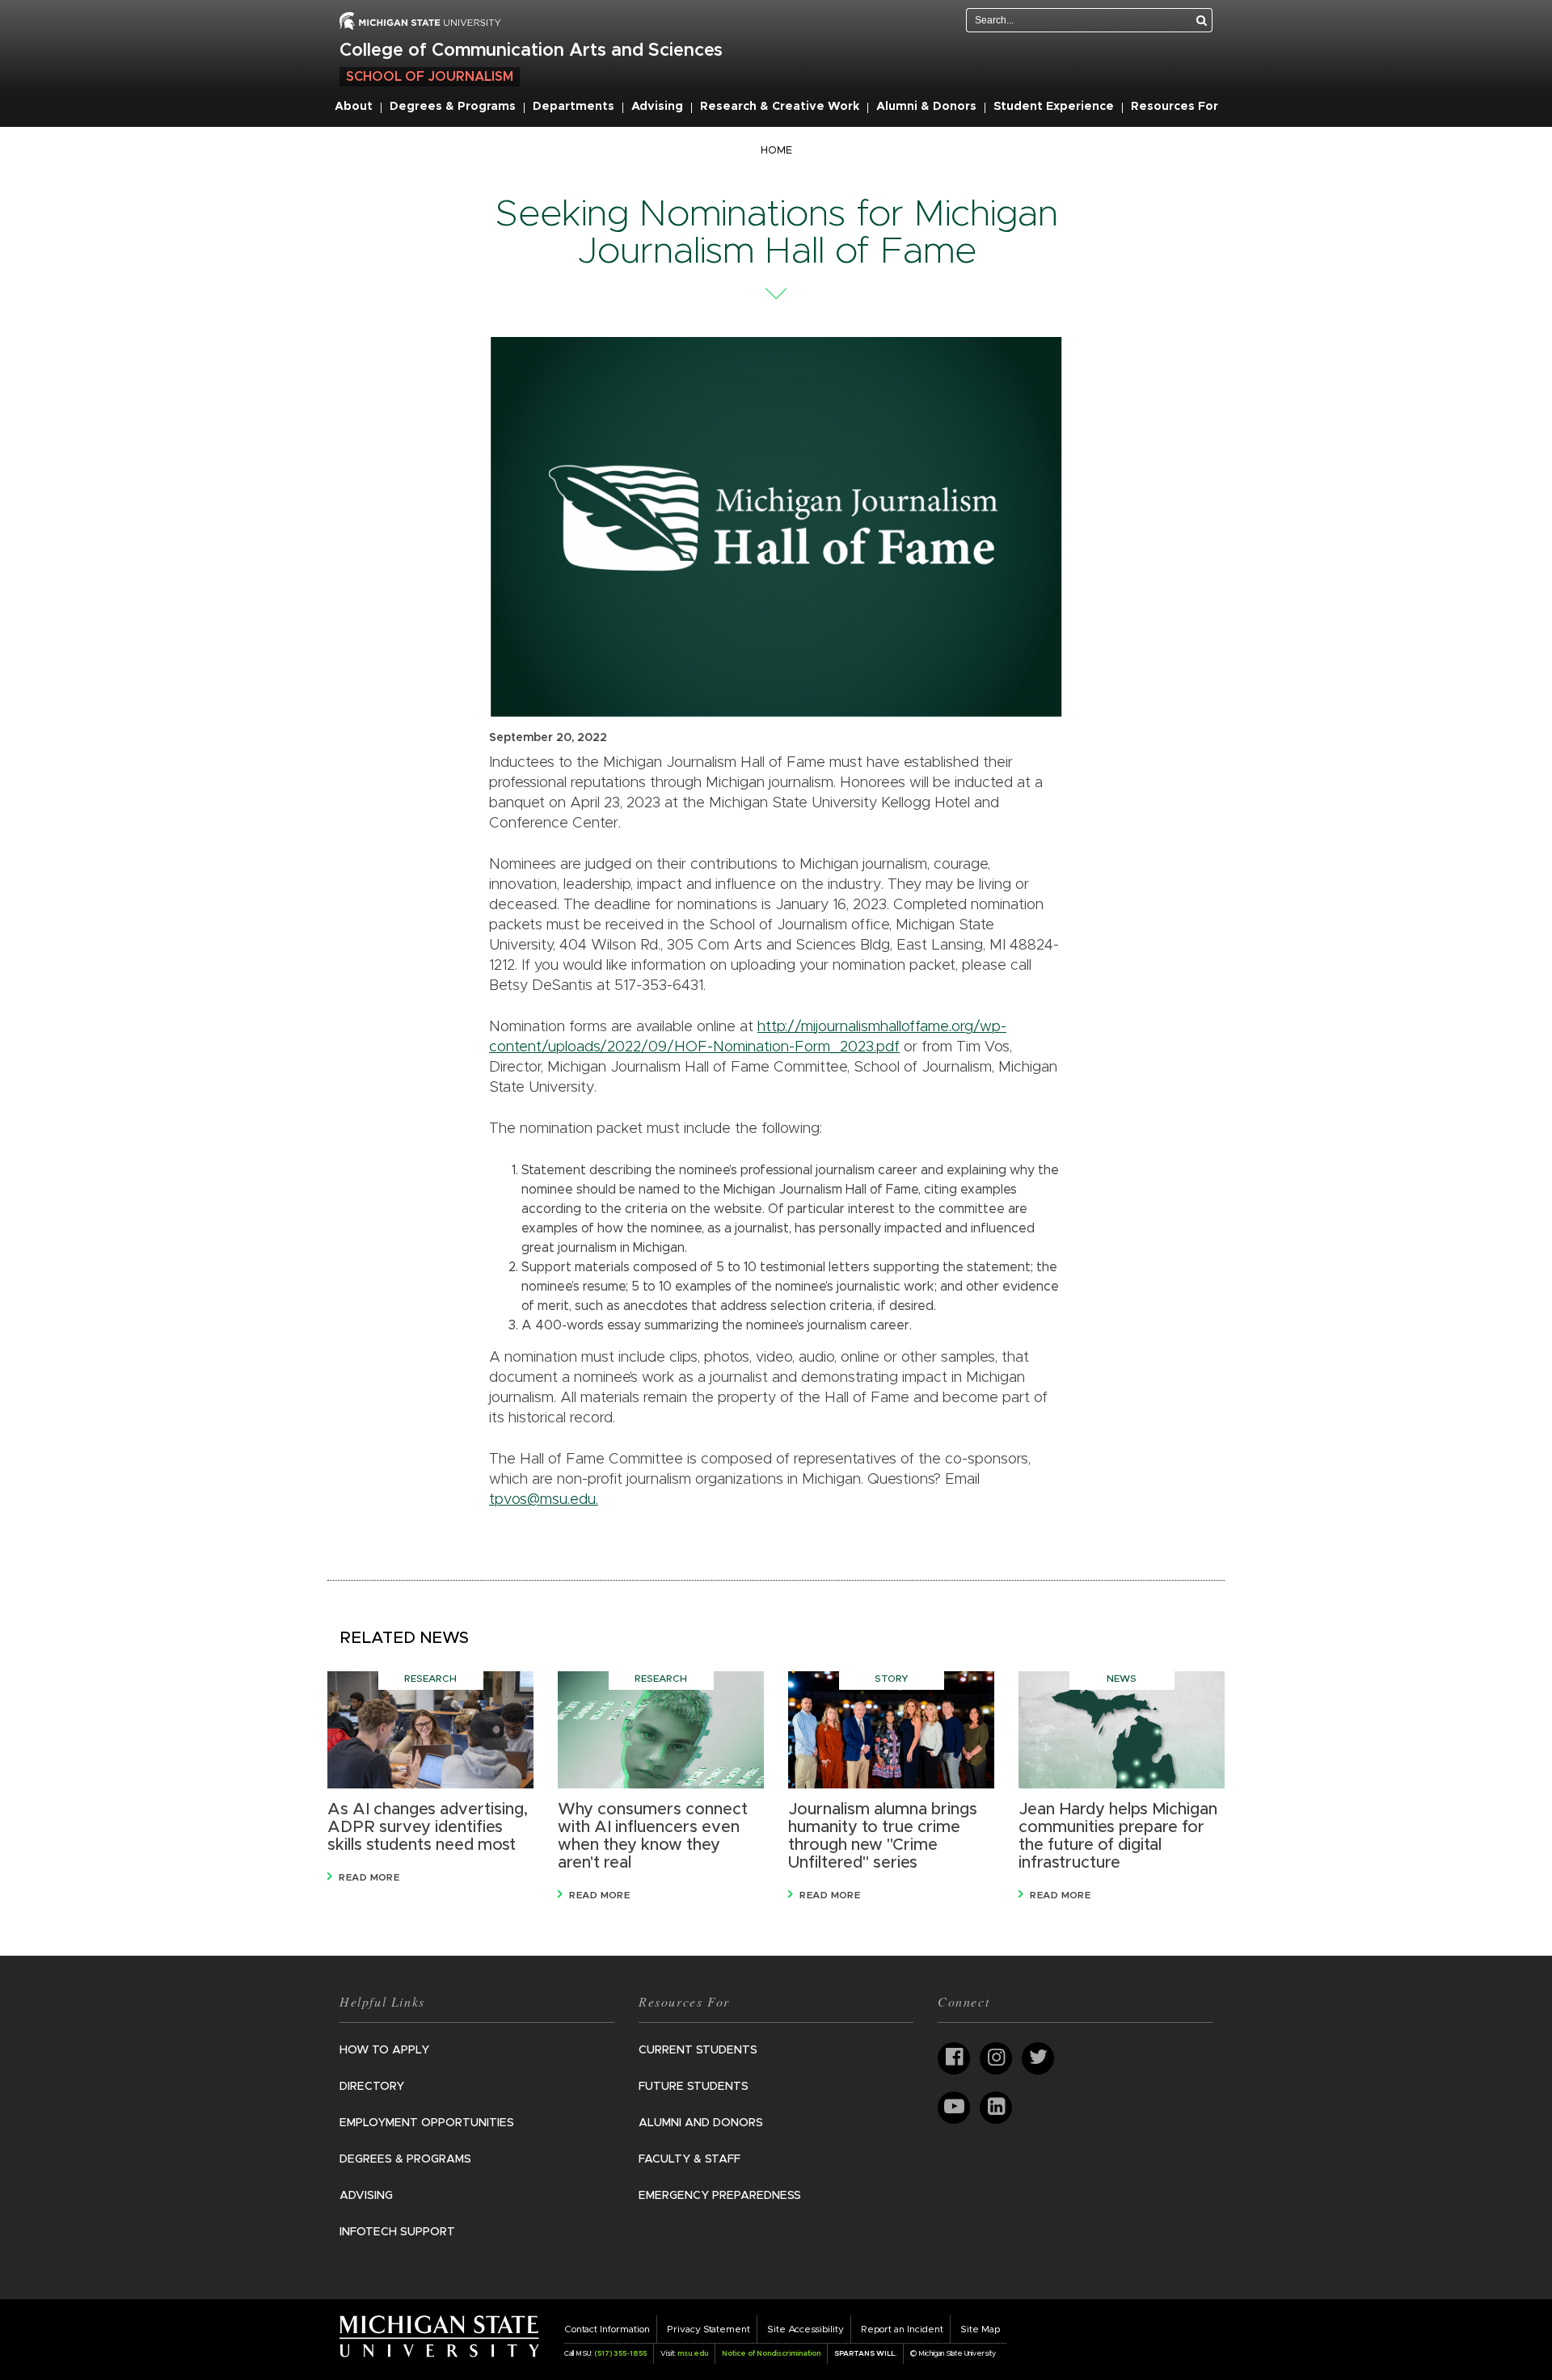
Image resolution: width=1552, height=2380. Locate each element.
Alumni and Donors (701, 2123)
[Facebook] (954, 2058)
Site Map (980, 2329)
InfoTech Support (397, 2232)
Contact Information (607, 2329)
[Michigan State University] (439, 2336)
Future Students (694, 2087)
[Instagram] (996, 2058)
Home (776, 151)
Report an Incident (902, 2329)
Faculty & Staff (690, 2159)
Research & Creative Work (780, 107)
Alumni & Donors (926, 107)
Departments (574, 107)
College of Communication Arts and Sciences (531, 51)
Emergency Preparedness (720, 2196)
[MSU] (420, 20)
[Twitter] (1038, 2058)
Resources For (1175, 107)
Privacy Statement (709, 2329)
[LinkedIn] (996, 2108)
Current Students (698, 2050)
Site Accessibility (806, 2329)
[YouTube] (954, 2108)
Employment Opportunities (427, 2123)
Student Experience (1054, 107)
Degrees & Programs (453, 107)
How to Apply (384, 2050)
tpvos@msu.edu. (544, 1500)
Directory (372, 2087)
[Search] (1202, 20)
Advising (657, 107)
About (354, 107)
